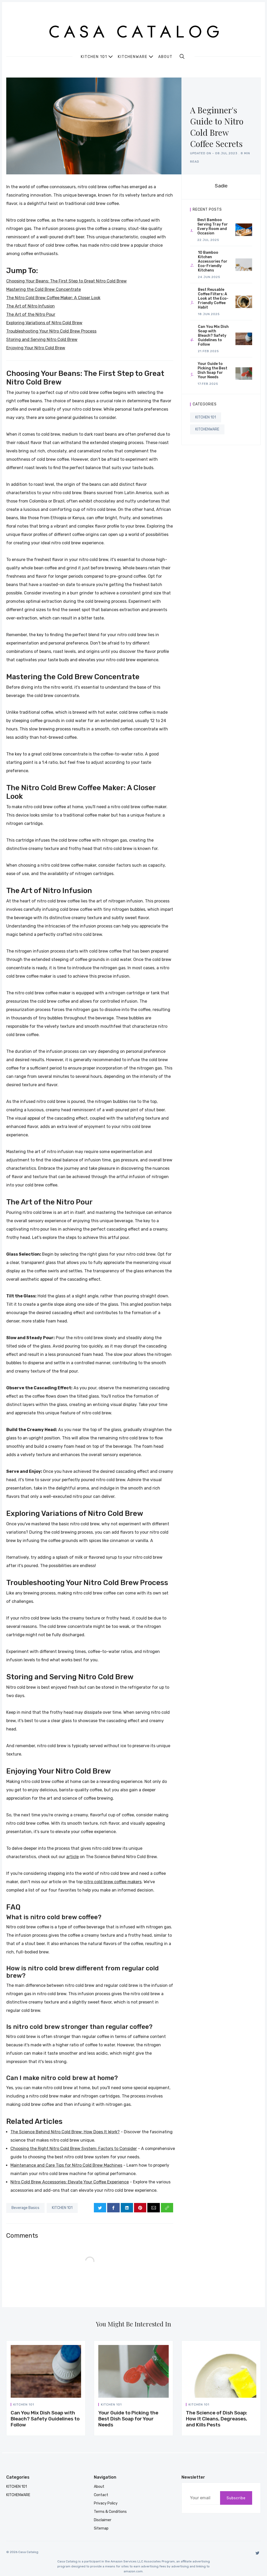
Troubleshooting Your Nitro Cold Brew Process (51, 331)
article (72, 1857)
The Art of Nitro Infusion (31, 306)
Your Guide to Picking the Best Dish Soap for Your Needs (128, 2419)
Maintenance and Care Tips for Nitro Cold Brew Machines (66, 2165)
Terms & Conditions (110, 2512)
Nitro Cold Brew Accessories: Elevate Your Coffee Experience (70, 2182)
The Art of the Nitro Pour (31, 314)
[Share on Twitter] (100, 2208)
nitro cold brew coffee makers (113, 1882)
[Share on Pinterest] (140, 2208)
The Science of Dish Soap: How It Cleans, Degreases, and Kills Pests (217, 2419)
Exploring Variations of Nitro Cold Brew (44, 323)
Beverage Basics (25, 2208)
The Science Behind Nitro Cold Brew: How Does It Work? (65, 2132)
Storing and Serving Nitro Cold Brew (42, 339)
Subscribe (236, 2498)
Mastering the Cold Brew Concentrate (44, 289)
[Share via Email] (153, 2208)
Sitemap (101, 2528)
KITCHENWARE (207, 429)
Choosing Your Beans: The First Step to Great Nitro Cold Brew (66, 281)
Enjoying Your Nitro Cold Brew (36, 348)
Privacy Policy (106, 2503)
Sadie (221, 186)
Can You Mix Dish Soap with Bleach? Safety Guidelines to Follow (45, 2419)
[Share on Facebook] (113, 2208)
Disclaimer (103, 2520)
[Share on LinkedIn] (127, 2208)
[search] (182, 56)
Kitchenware (133, 57)
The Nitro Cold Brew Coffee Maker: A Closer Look (53, 298)
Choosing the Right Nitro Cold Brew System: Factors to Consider (74, 2149)
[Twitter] (257, 2553)
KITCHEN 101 (62, 2208)
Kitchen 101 (94, 57)
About (165, 57)
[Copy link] (167, 2208)
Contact (101, 2495)
